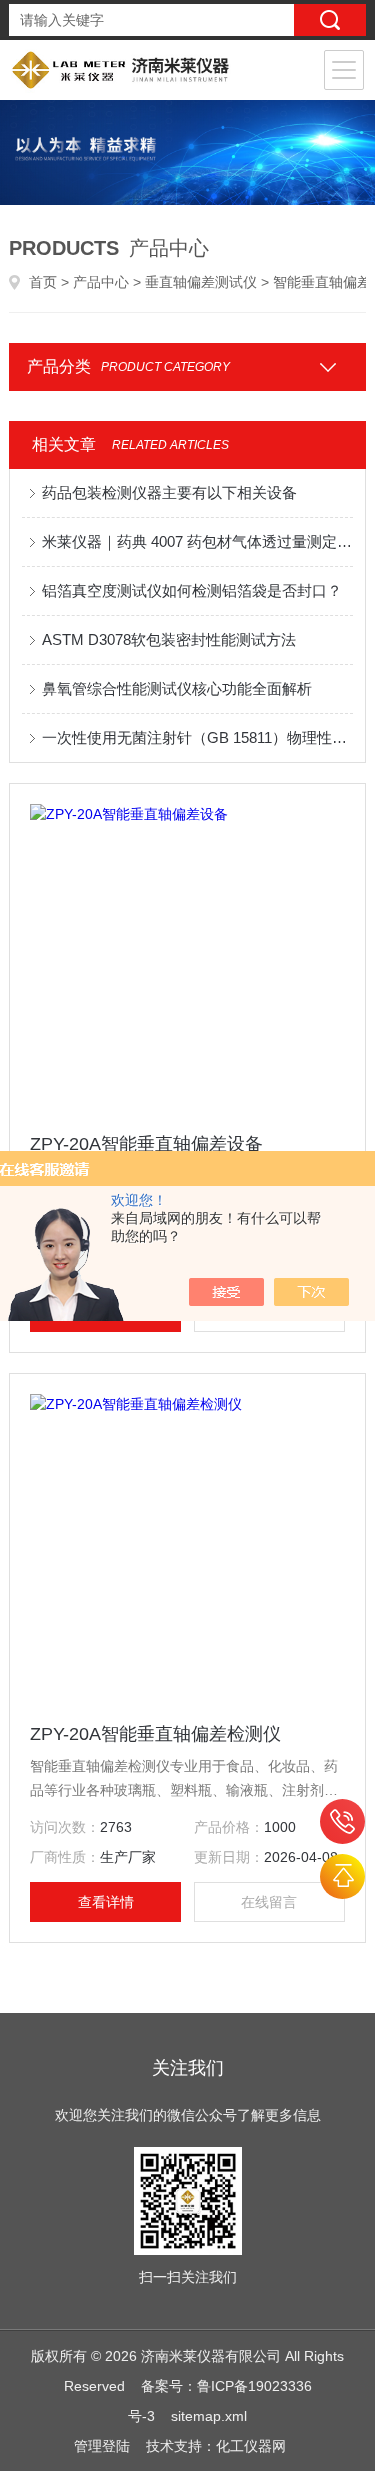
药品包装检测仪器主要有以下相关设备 (169, 492)
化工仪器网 (251, 2446)
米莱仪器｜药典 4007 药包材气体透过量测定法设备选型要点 (197, 541)
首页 (43, 282)
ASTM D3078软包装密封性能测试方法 (169, 639)
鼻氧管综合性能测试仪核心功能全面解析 (177, 688)
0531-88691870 (342, 1821)
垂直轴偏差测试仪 (201, 282)
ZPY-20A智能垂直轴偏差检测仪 (155, 1734)
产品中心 (101, 282)
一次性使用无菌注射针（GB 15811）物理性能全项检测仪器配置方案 (197, 737)
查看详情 (106, 1902)
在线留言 (269, 1902)
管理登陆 (102, 2446)
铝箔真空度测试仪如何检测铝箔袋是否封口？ (192, 590)
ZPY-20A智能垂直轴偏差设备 (146, 1144)
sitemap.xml (209, 2416)
